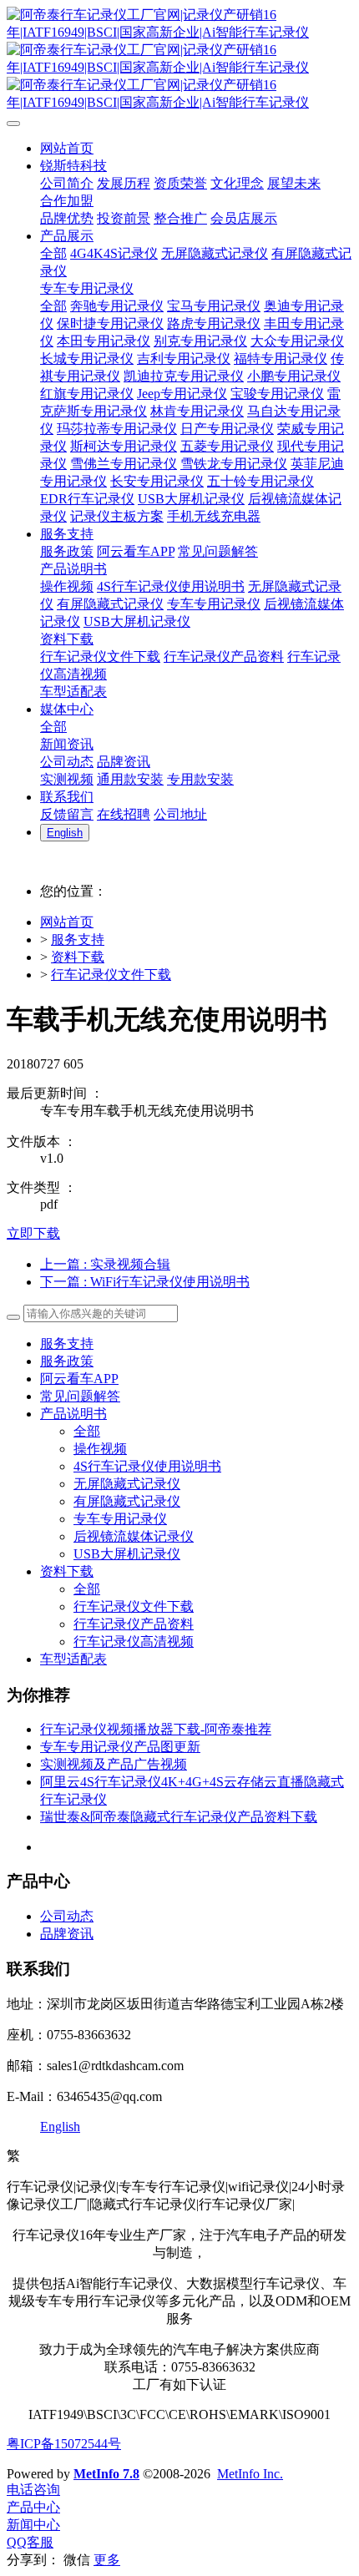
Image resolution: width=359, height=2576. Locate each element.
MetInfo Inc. (250, 2474)
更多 (107, 2560)
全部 (53, 253)
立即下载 (33, 1233)
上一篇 (105, 1264)
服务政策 (67, 1361)
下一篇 (145, 1282)
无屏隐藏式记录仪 (127, 1484)
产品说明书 (73, 1414)
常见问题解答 (80, 1396)
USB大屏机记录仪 (127, 1554)
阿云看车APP (79, 1379)
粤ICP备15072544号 (64, 2444)
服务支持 (78, 939)
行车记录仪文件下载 (111, 975)
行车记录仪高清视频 (134, 1642)
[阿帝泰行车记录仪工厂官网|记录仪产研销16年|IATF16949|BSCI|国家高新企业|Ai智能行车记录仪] (179, 59)
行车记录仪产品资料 (134, 1624)
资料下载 (78, 957)
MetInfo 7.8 (106, 2474)
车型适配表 (73, 1659)
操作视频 (100, 1449)
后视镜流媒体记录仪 (134, 1536)
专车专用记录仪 (120, 1519)
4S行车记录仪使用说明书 (147, 1466)
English (60, 2126)
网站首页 (67, 922)
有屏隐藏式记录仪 (127, 1501)
